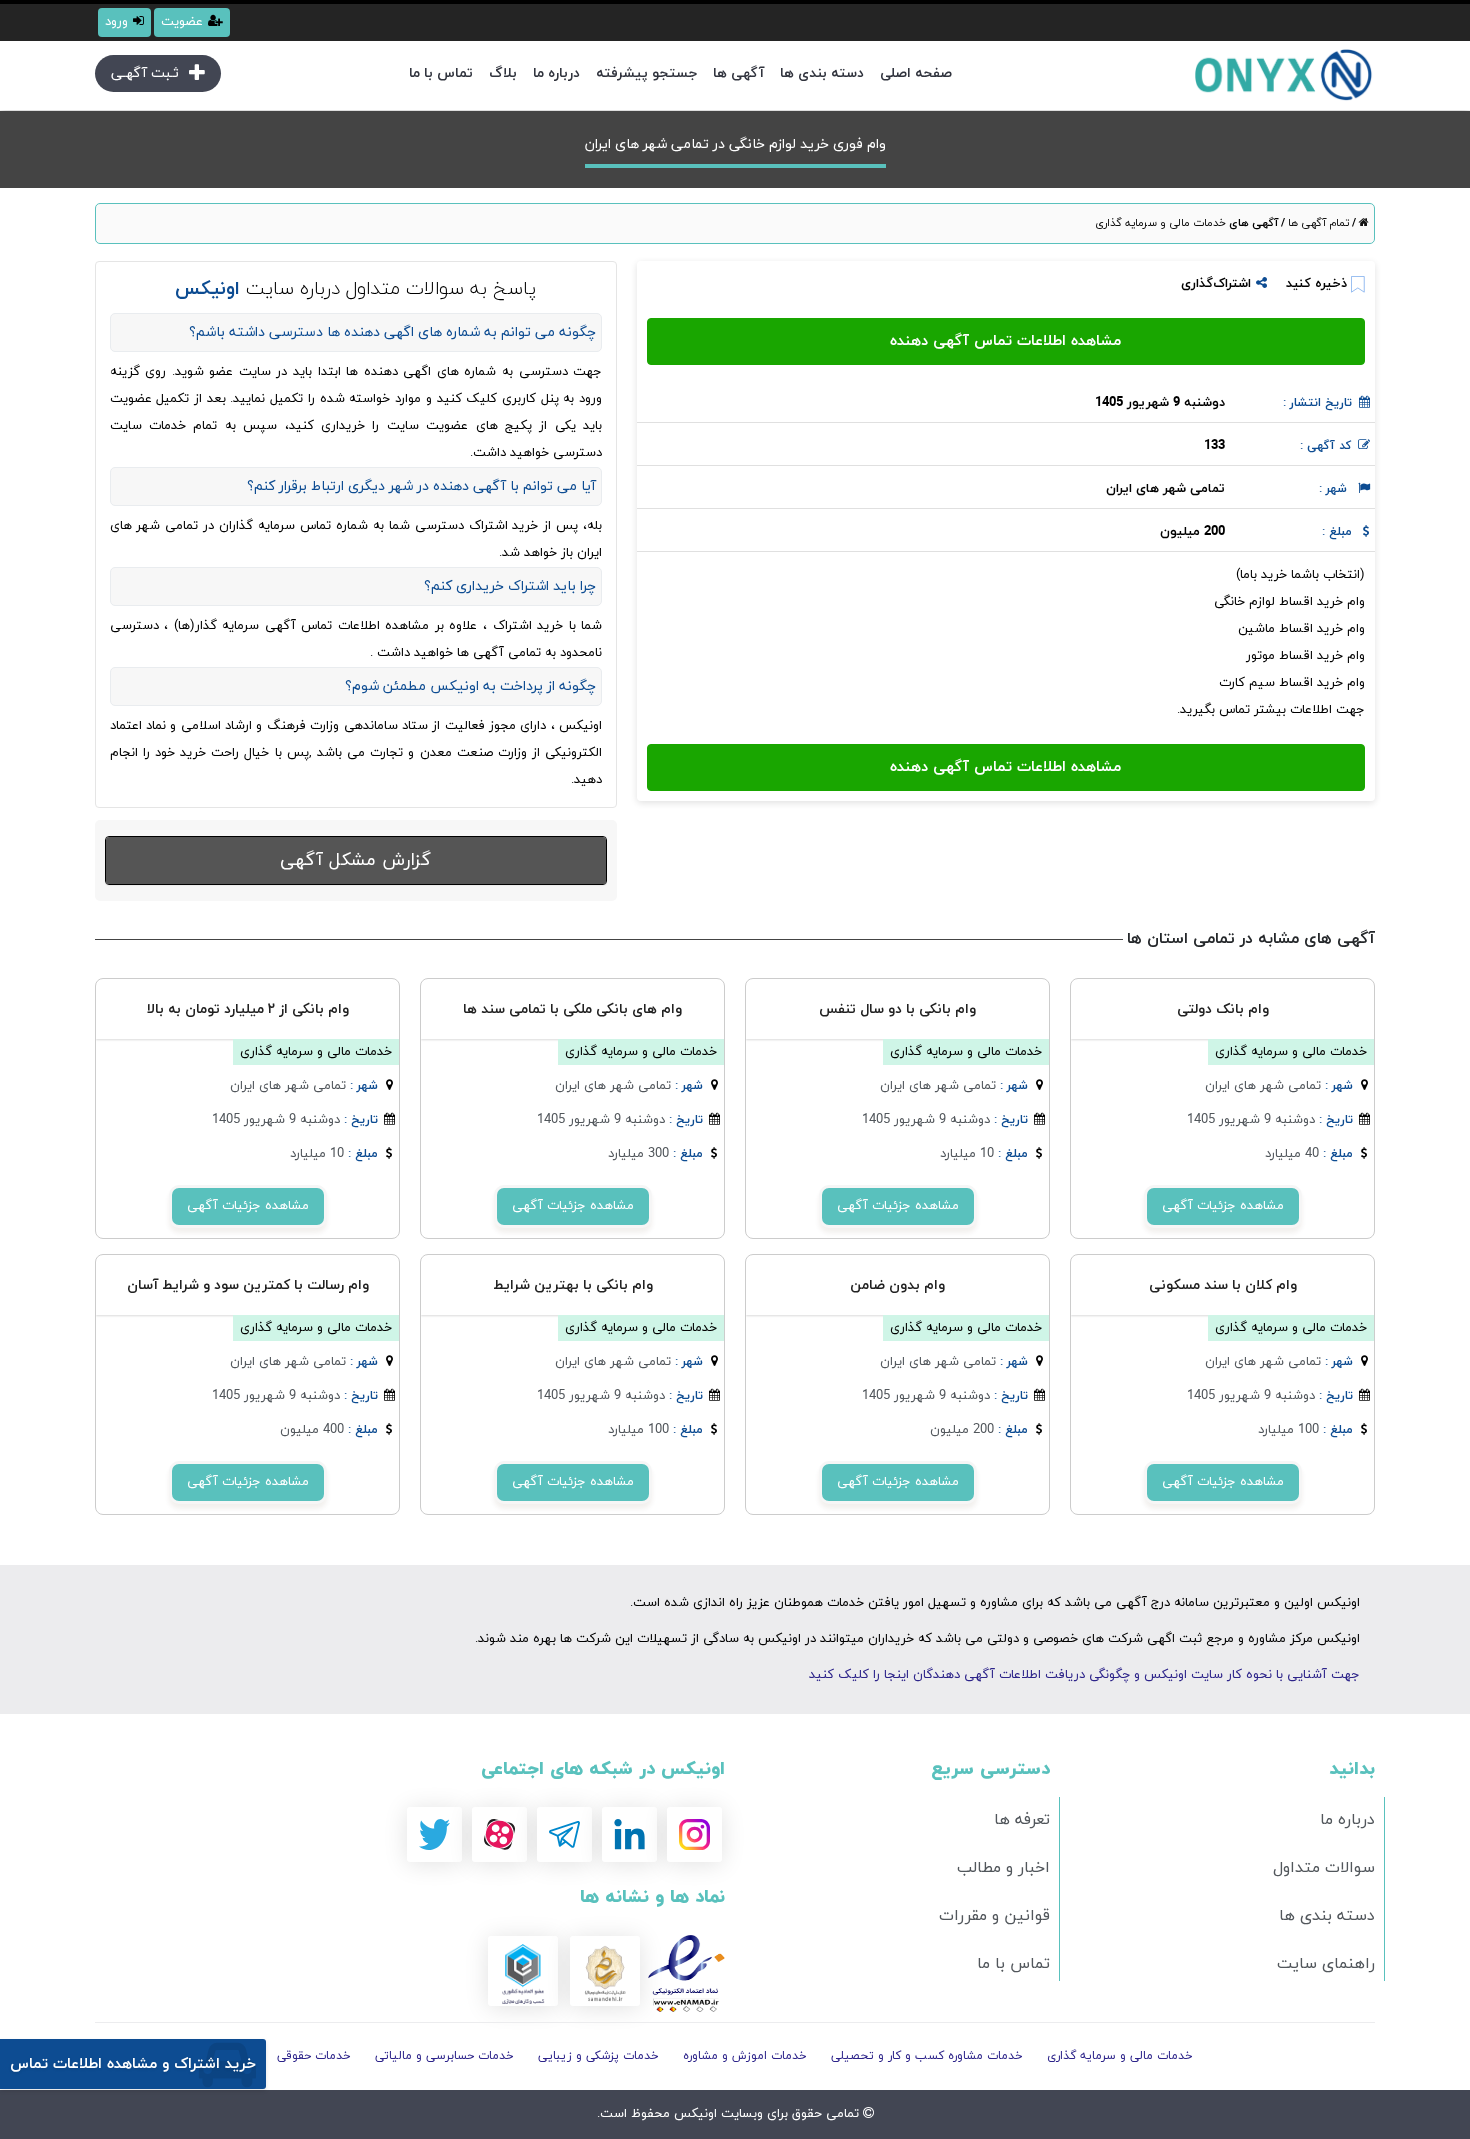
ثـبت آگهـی (145, 73)
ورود (116, 22)
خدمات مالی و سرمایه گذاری (1160, 223)
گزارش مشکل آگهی (355, 860)
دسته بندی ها (822, 73)
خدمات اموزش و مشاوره (745, 2056)
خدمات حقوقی (314, 2056)
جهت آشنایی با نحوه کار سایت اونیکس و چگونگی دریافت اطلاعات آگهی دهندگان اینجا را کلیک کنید (1084, 1675)
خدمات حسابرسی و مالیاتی (444, 2056)
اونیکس (693, 2114)
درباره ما (556, 73)
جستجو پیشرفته (646, 73)
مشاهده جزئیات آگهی (1223, 1206)
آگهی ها (738, 73)
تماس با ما (441, 73)
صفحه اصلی (916, 73)
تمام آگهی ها (1317, 223)
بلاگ (503, 73)
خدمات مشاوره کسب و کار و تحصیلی (927, 2056)
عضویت (182, 22)
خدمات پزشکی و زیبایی (598, 2056)
